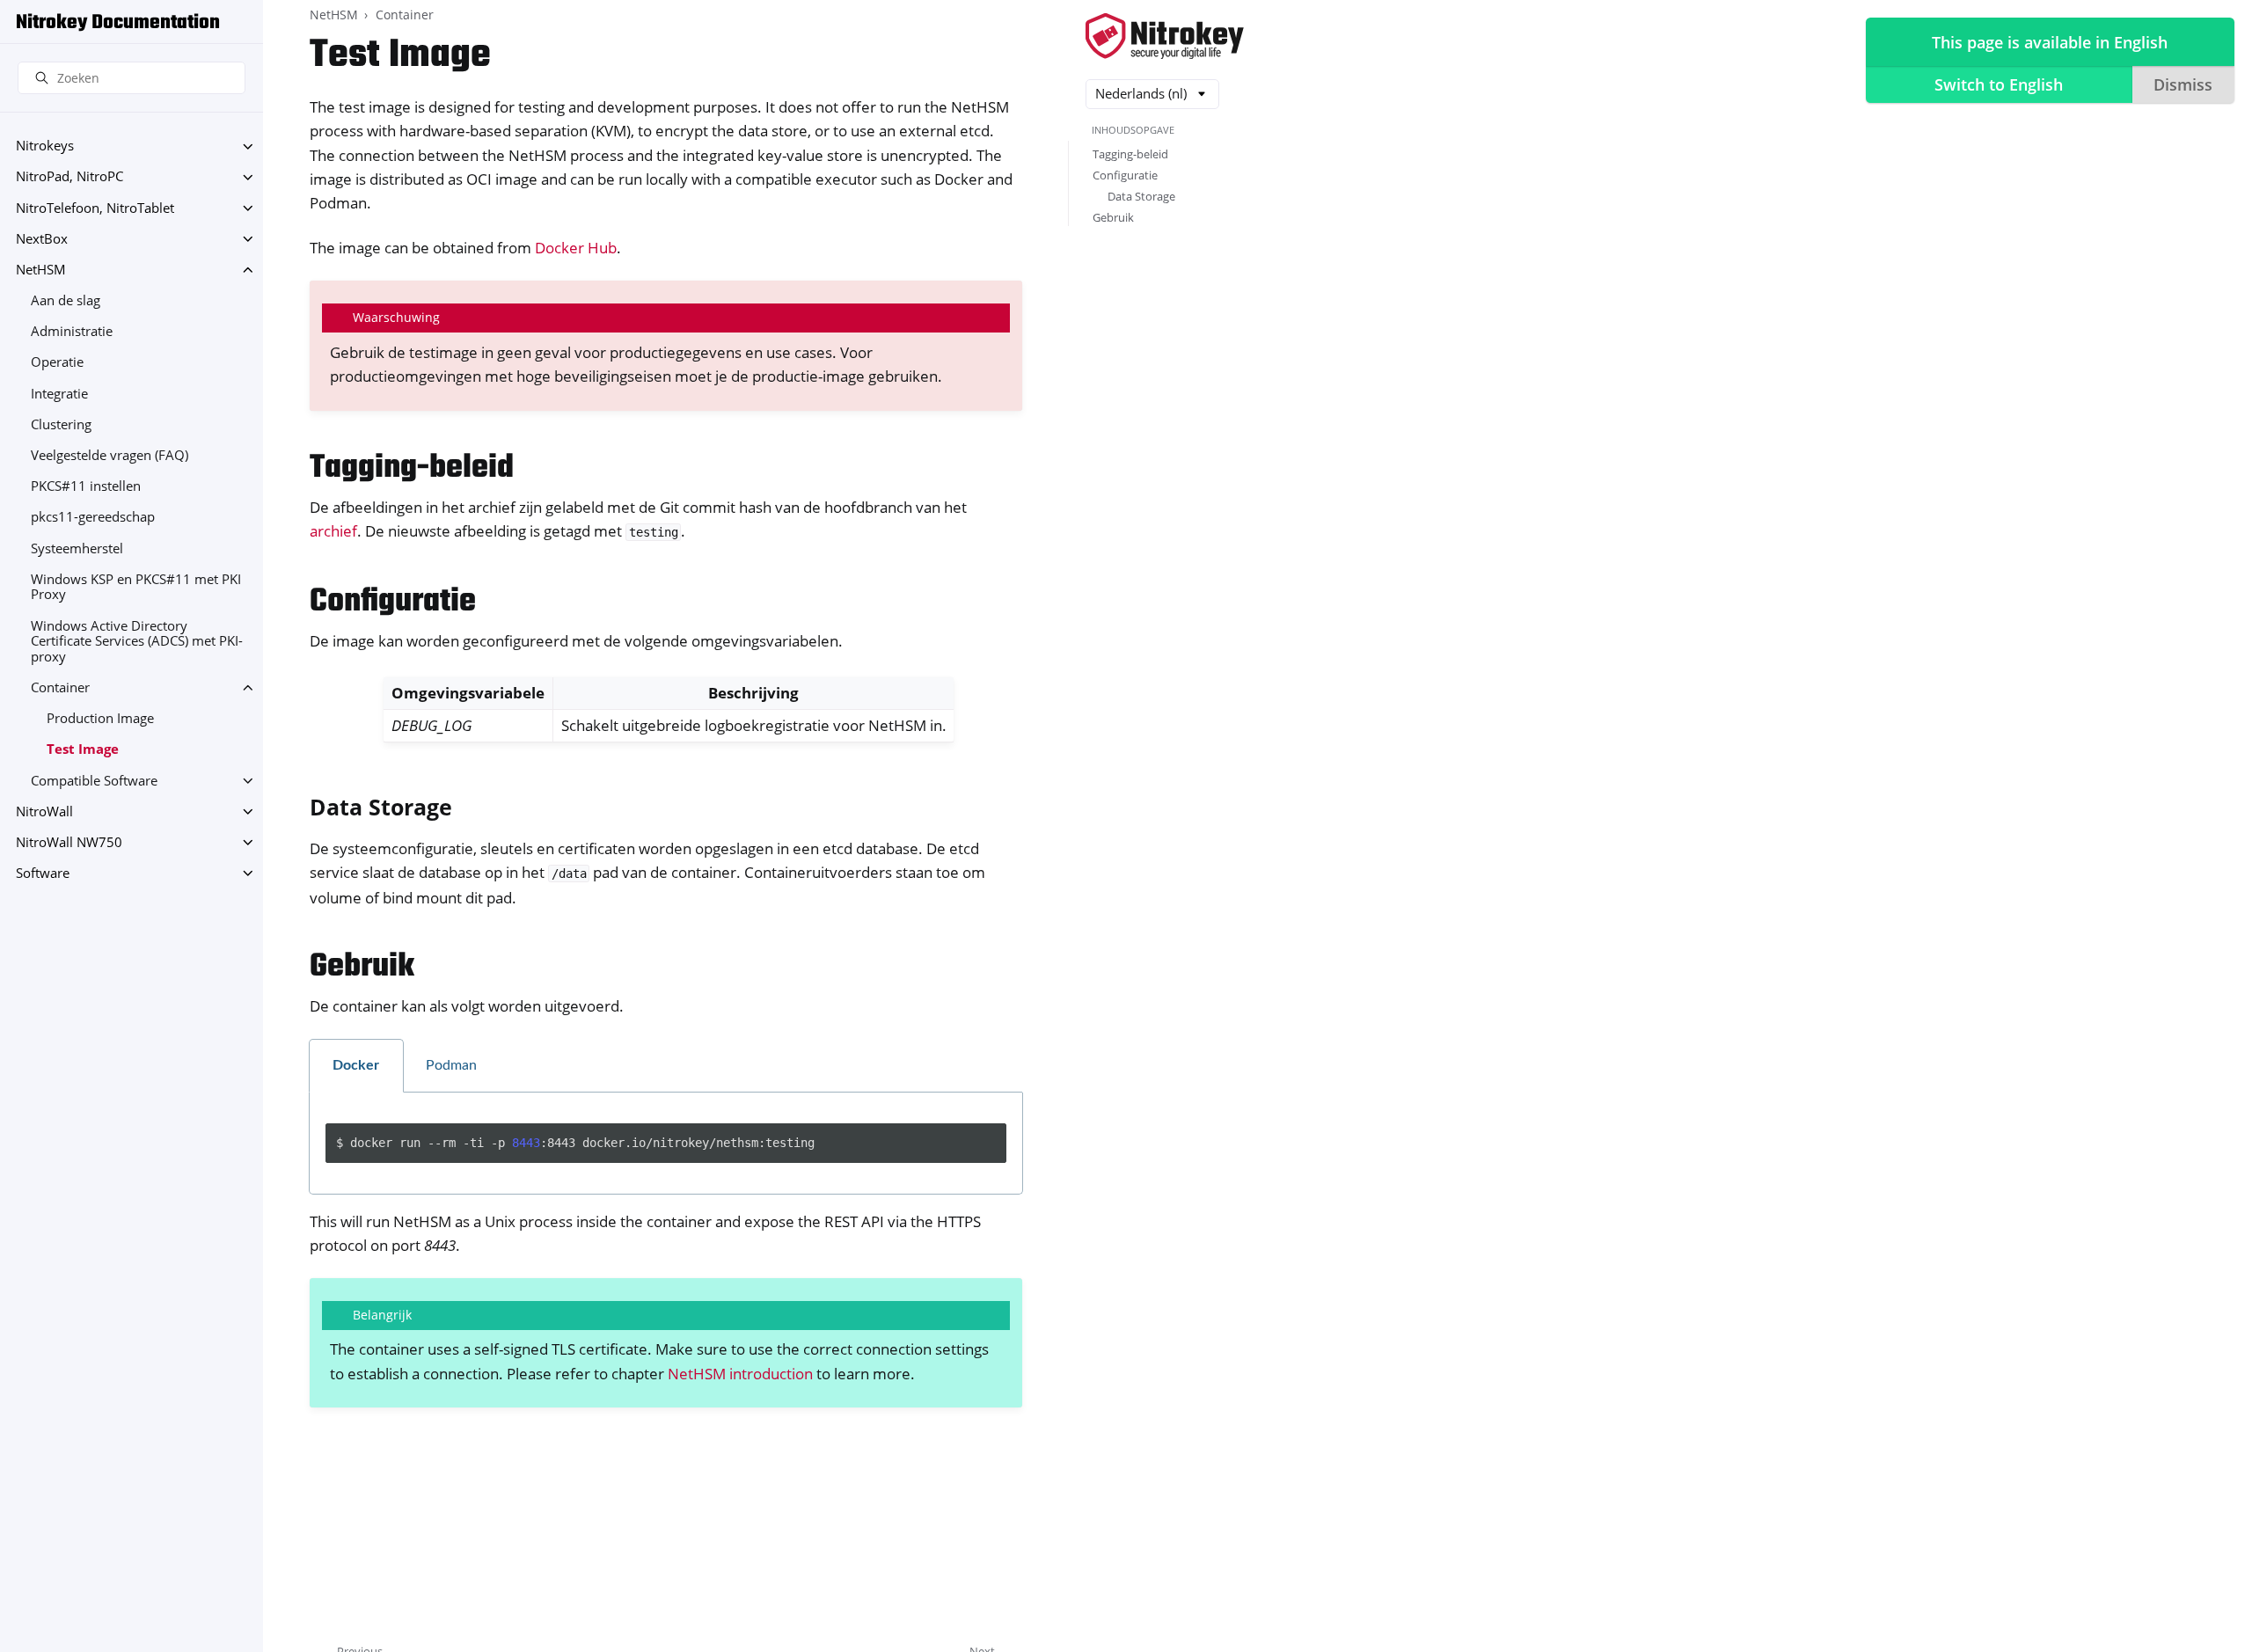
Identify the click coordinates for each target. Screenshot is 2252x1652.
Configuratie (1125, 175)
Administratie (72, 332)
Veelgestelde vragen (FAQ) (110, 455)
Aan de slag (66, 300)
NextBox (42, 239)
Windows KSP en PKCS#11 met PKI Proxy (136, 587)
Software (43, 873)
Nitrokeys (45, 146)
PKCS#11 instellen (86, 487)
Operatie (57, 363)
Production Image (100, 718)
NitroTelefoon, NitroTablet (95, 208)
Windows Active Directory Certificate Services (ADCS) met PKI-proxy (137, 641)
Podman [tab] (451, 1065)
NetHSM (41, 270)
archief (333, 531)
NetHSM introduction (740, 1374)
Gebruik (1113, 217)
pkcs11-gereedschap (93, 518)
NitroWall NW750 (69, 842)
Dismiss (2183, 84)
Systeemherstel (77, 548)
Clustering (61, 424)
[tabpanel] (666, 1144)
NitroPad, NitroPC (69, 177)
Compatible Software (94, 781)
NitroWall (44, 811)
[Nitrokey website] (1165, 37)
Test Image (83, 750)
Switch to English (1999, 84)
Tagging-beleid (1130, 154)
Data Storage (1141, 196)
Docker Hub (576, 248)
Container (60, 687)
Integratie (59, 394)
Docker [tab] (356, 1065)
